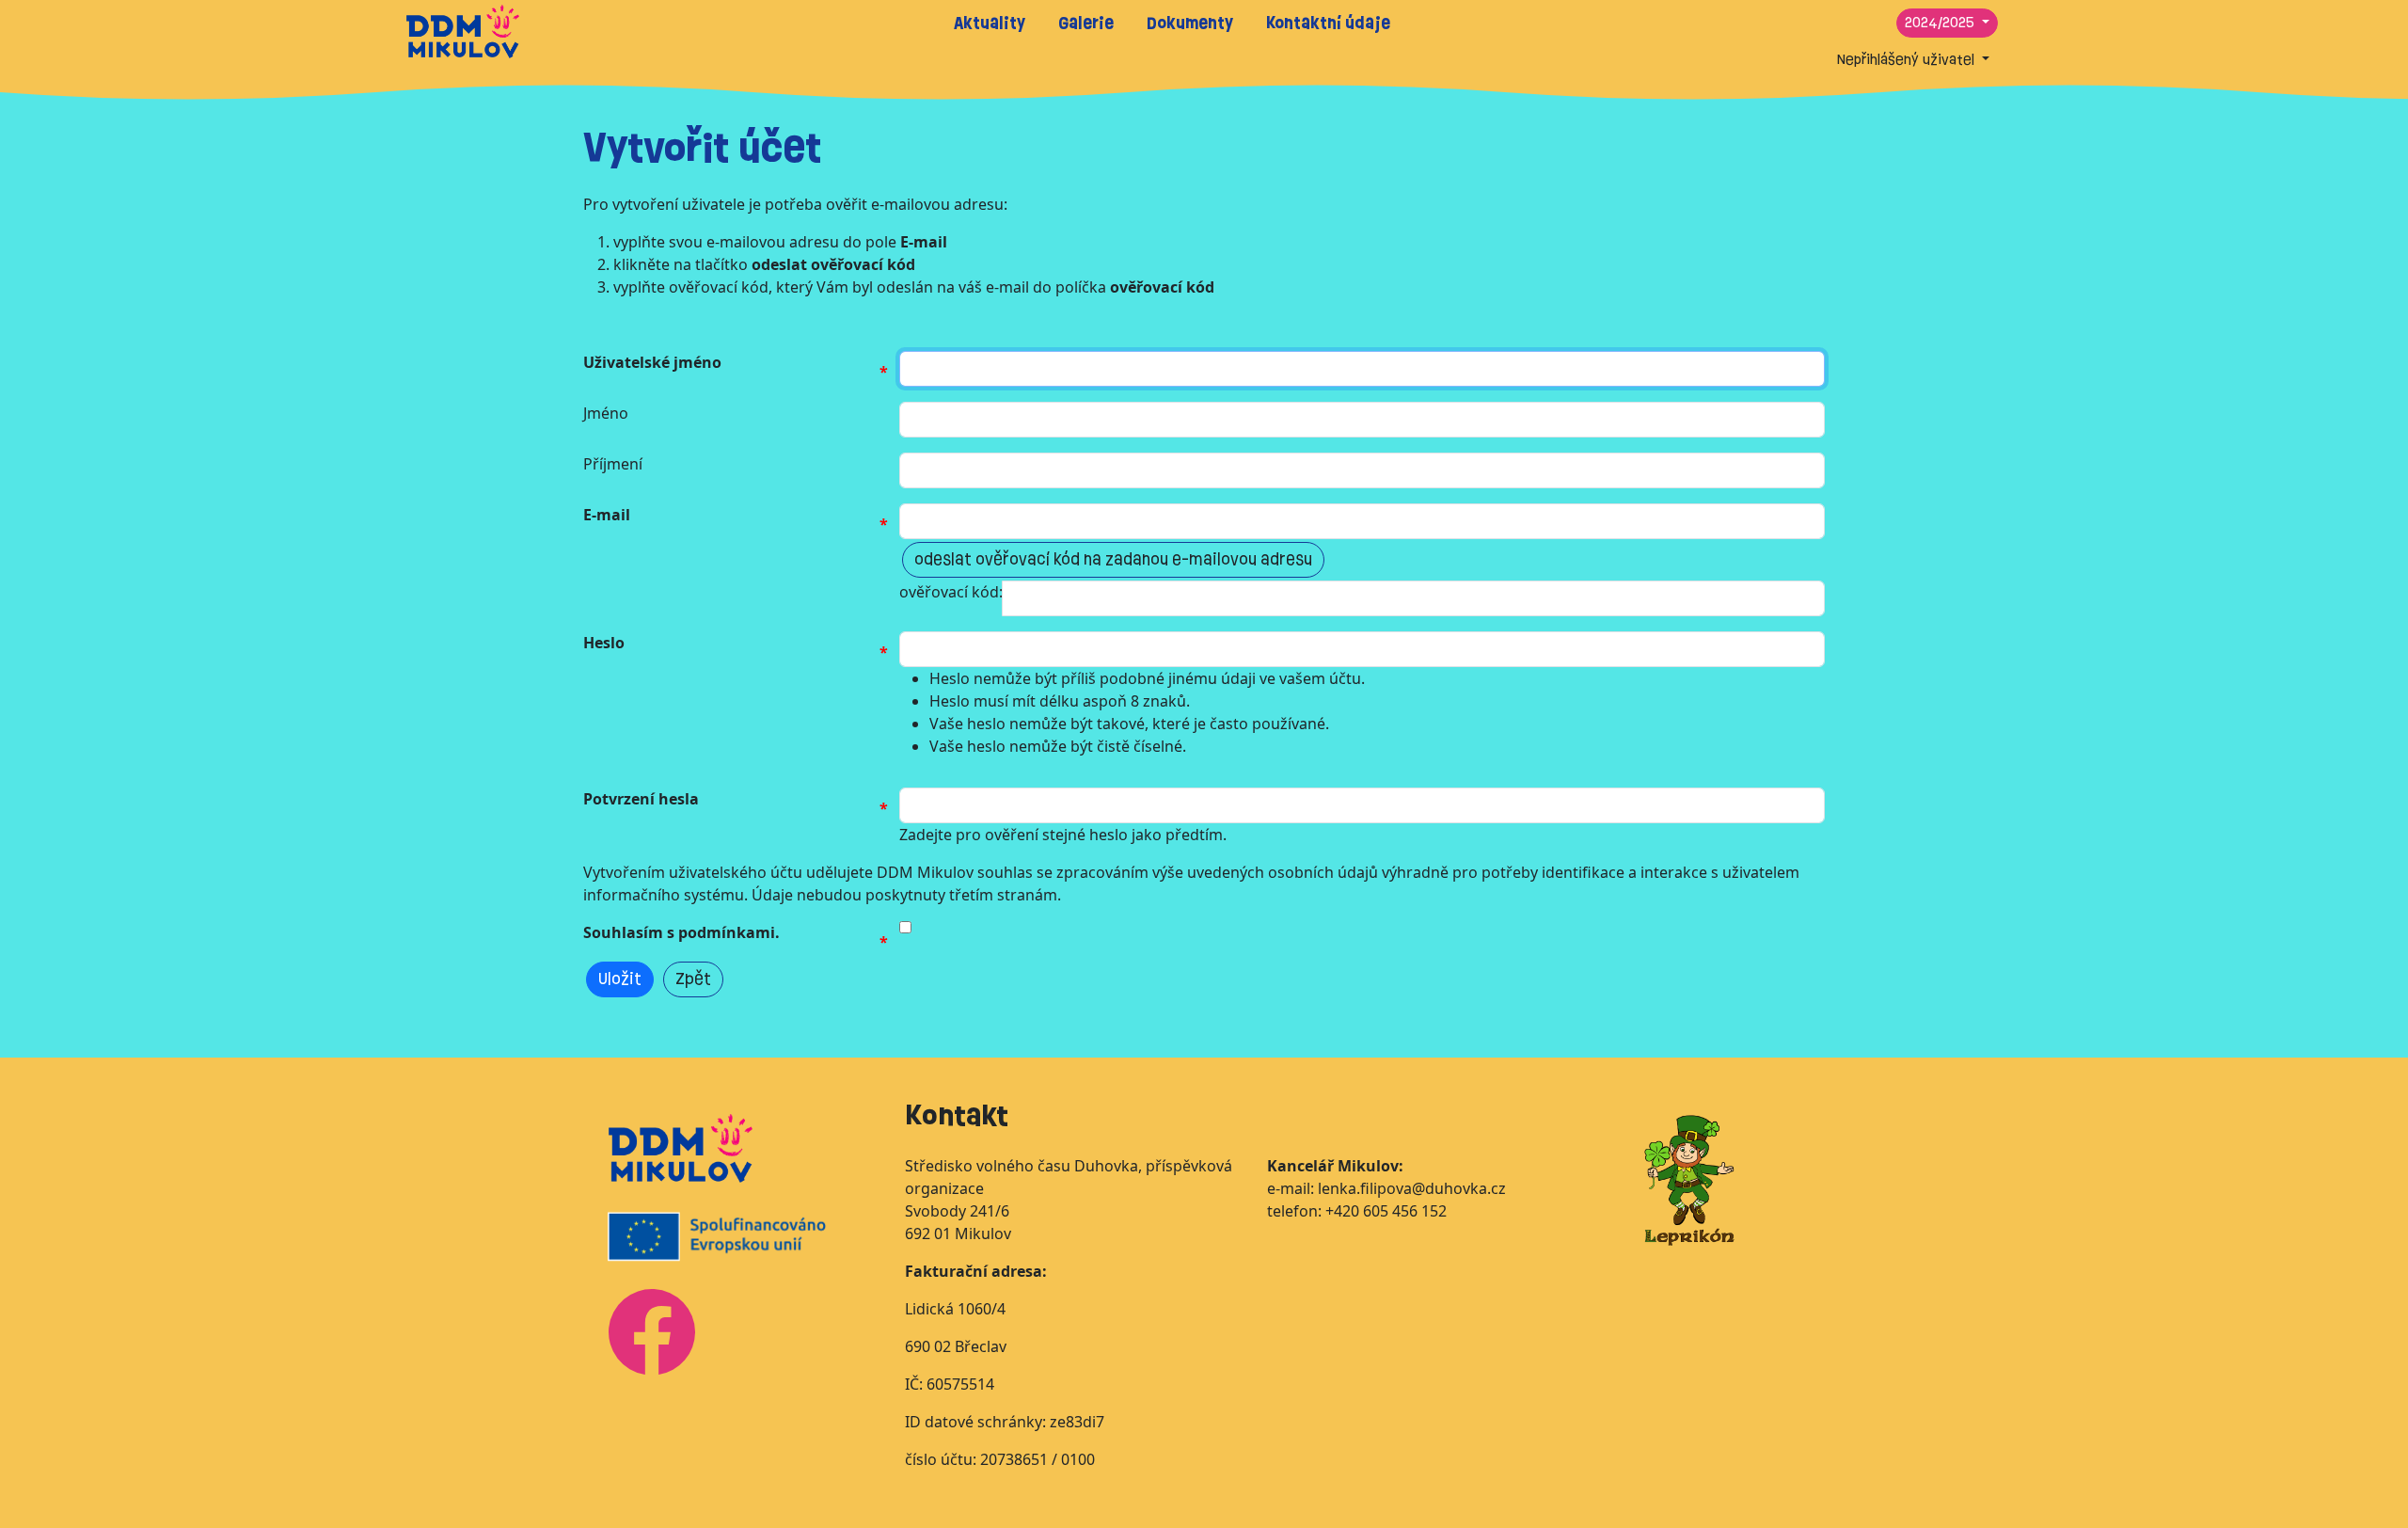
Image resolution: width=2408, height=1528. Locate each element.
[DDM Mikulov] (463, 30)
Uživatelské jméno (652, 362)
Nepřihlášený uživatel (1908, 60)
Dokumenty (1190, 23)
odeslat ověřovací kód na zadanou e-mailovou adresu (1113, 559)
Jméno (606, 413)
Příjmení (613, 464)
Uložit (620, 979)
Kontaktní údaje (1328, 23)
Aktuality (990, 23)
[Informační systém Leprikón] (1689, 1179)
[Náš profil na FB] (652, 1330)
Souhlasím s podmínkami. (681, 932)
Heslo (604, 643)
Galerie (1086, 23)
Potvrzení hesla (641, 799)
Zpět (693, 979)
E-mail (607, 515)
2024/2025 (1941, 23)
